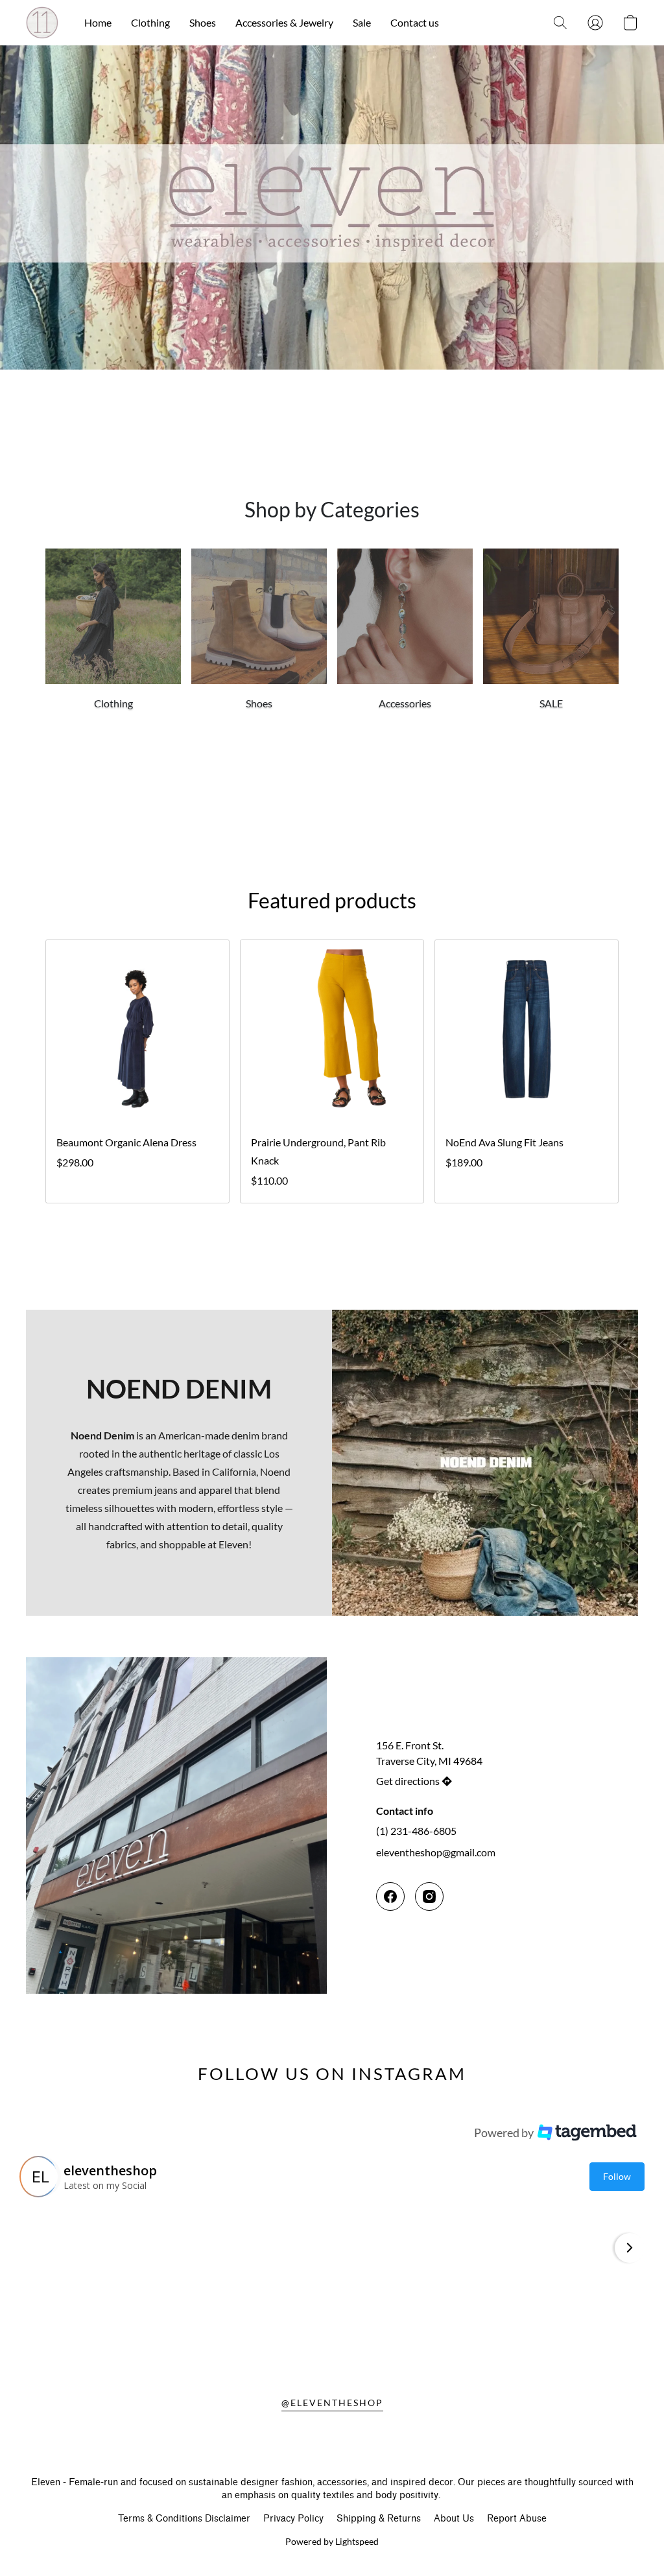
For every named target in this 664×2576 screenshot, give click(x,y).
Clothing (150, 22)
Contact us (415, 22)
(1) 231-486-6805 (416, 1831)
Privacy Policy (293, 2519)
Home (98, 22)
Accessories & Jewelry (284, 22)
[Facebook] (390, 1897)
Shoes (203, 22)
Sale (362, 22)
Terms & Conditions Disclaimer (184, 2519)
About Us (454, 2519)
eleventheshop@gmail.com (436, 1852)
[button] (42, 23)
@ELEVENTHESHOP (332, 2403)
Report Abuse (517, 2519)
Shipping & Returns (379, 2519)
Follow (617, 2176)
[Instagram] (429, 1897)
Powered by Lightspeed (332, 2541)
